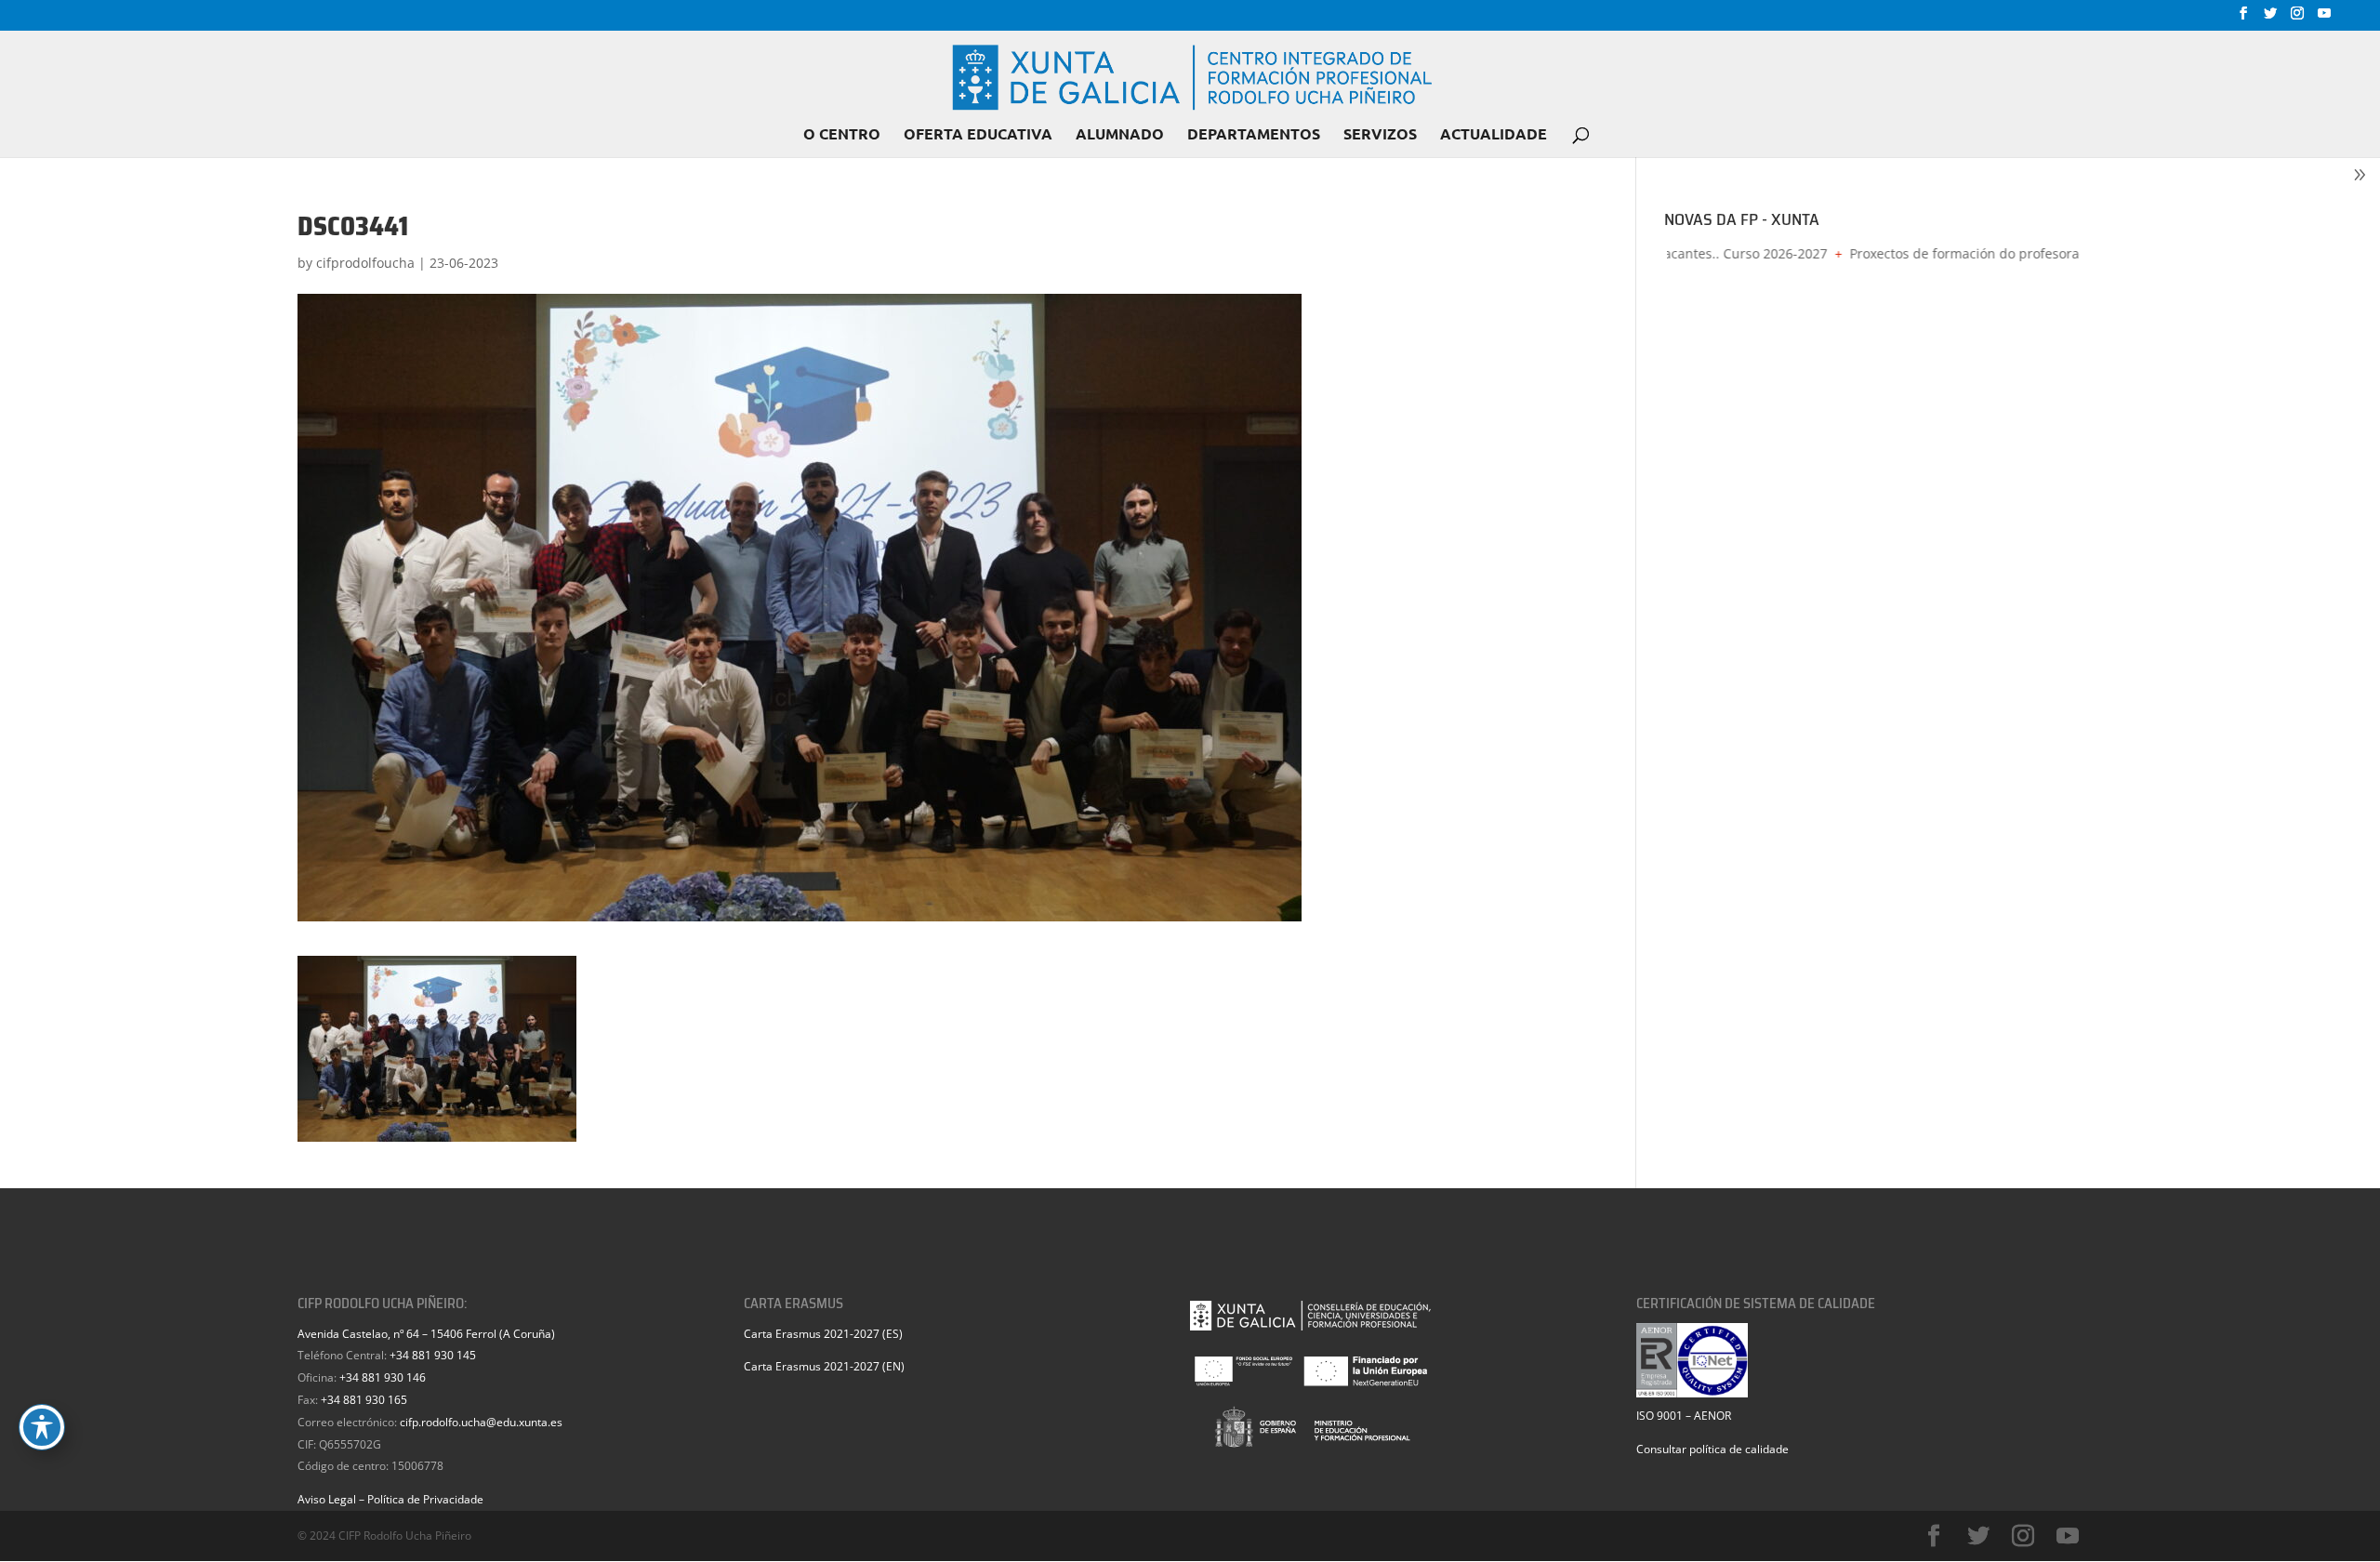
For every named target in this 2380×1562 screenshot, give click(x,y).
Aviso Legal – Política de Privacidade (390, 1499)
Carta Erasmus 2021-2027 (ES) (823, 1334)
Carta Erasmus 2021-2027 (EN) (824, 1366)
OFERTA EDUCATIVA (978, 135)
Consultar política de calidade (1712, 1449)
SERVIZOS (1380, 135)
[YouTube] (2324, 19)
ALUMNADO (1120, 135)
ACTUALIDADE (1494, 135)
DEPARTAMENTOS (1254, 135)
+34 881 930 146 (383, 1377)
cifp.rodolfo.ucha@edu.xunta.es (481, 1422)
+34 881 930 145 (433, 1355)
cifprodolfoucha (365, 263)
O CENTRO (842, 135)
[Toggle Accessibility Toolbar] (42, 1427)
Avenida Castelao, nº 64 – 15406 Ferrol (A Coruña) (426, 1334)
